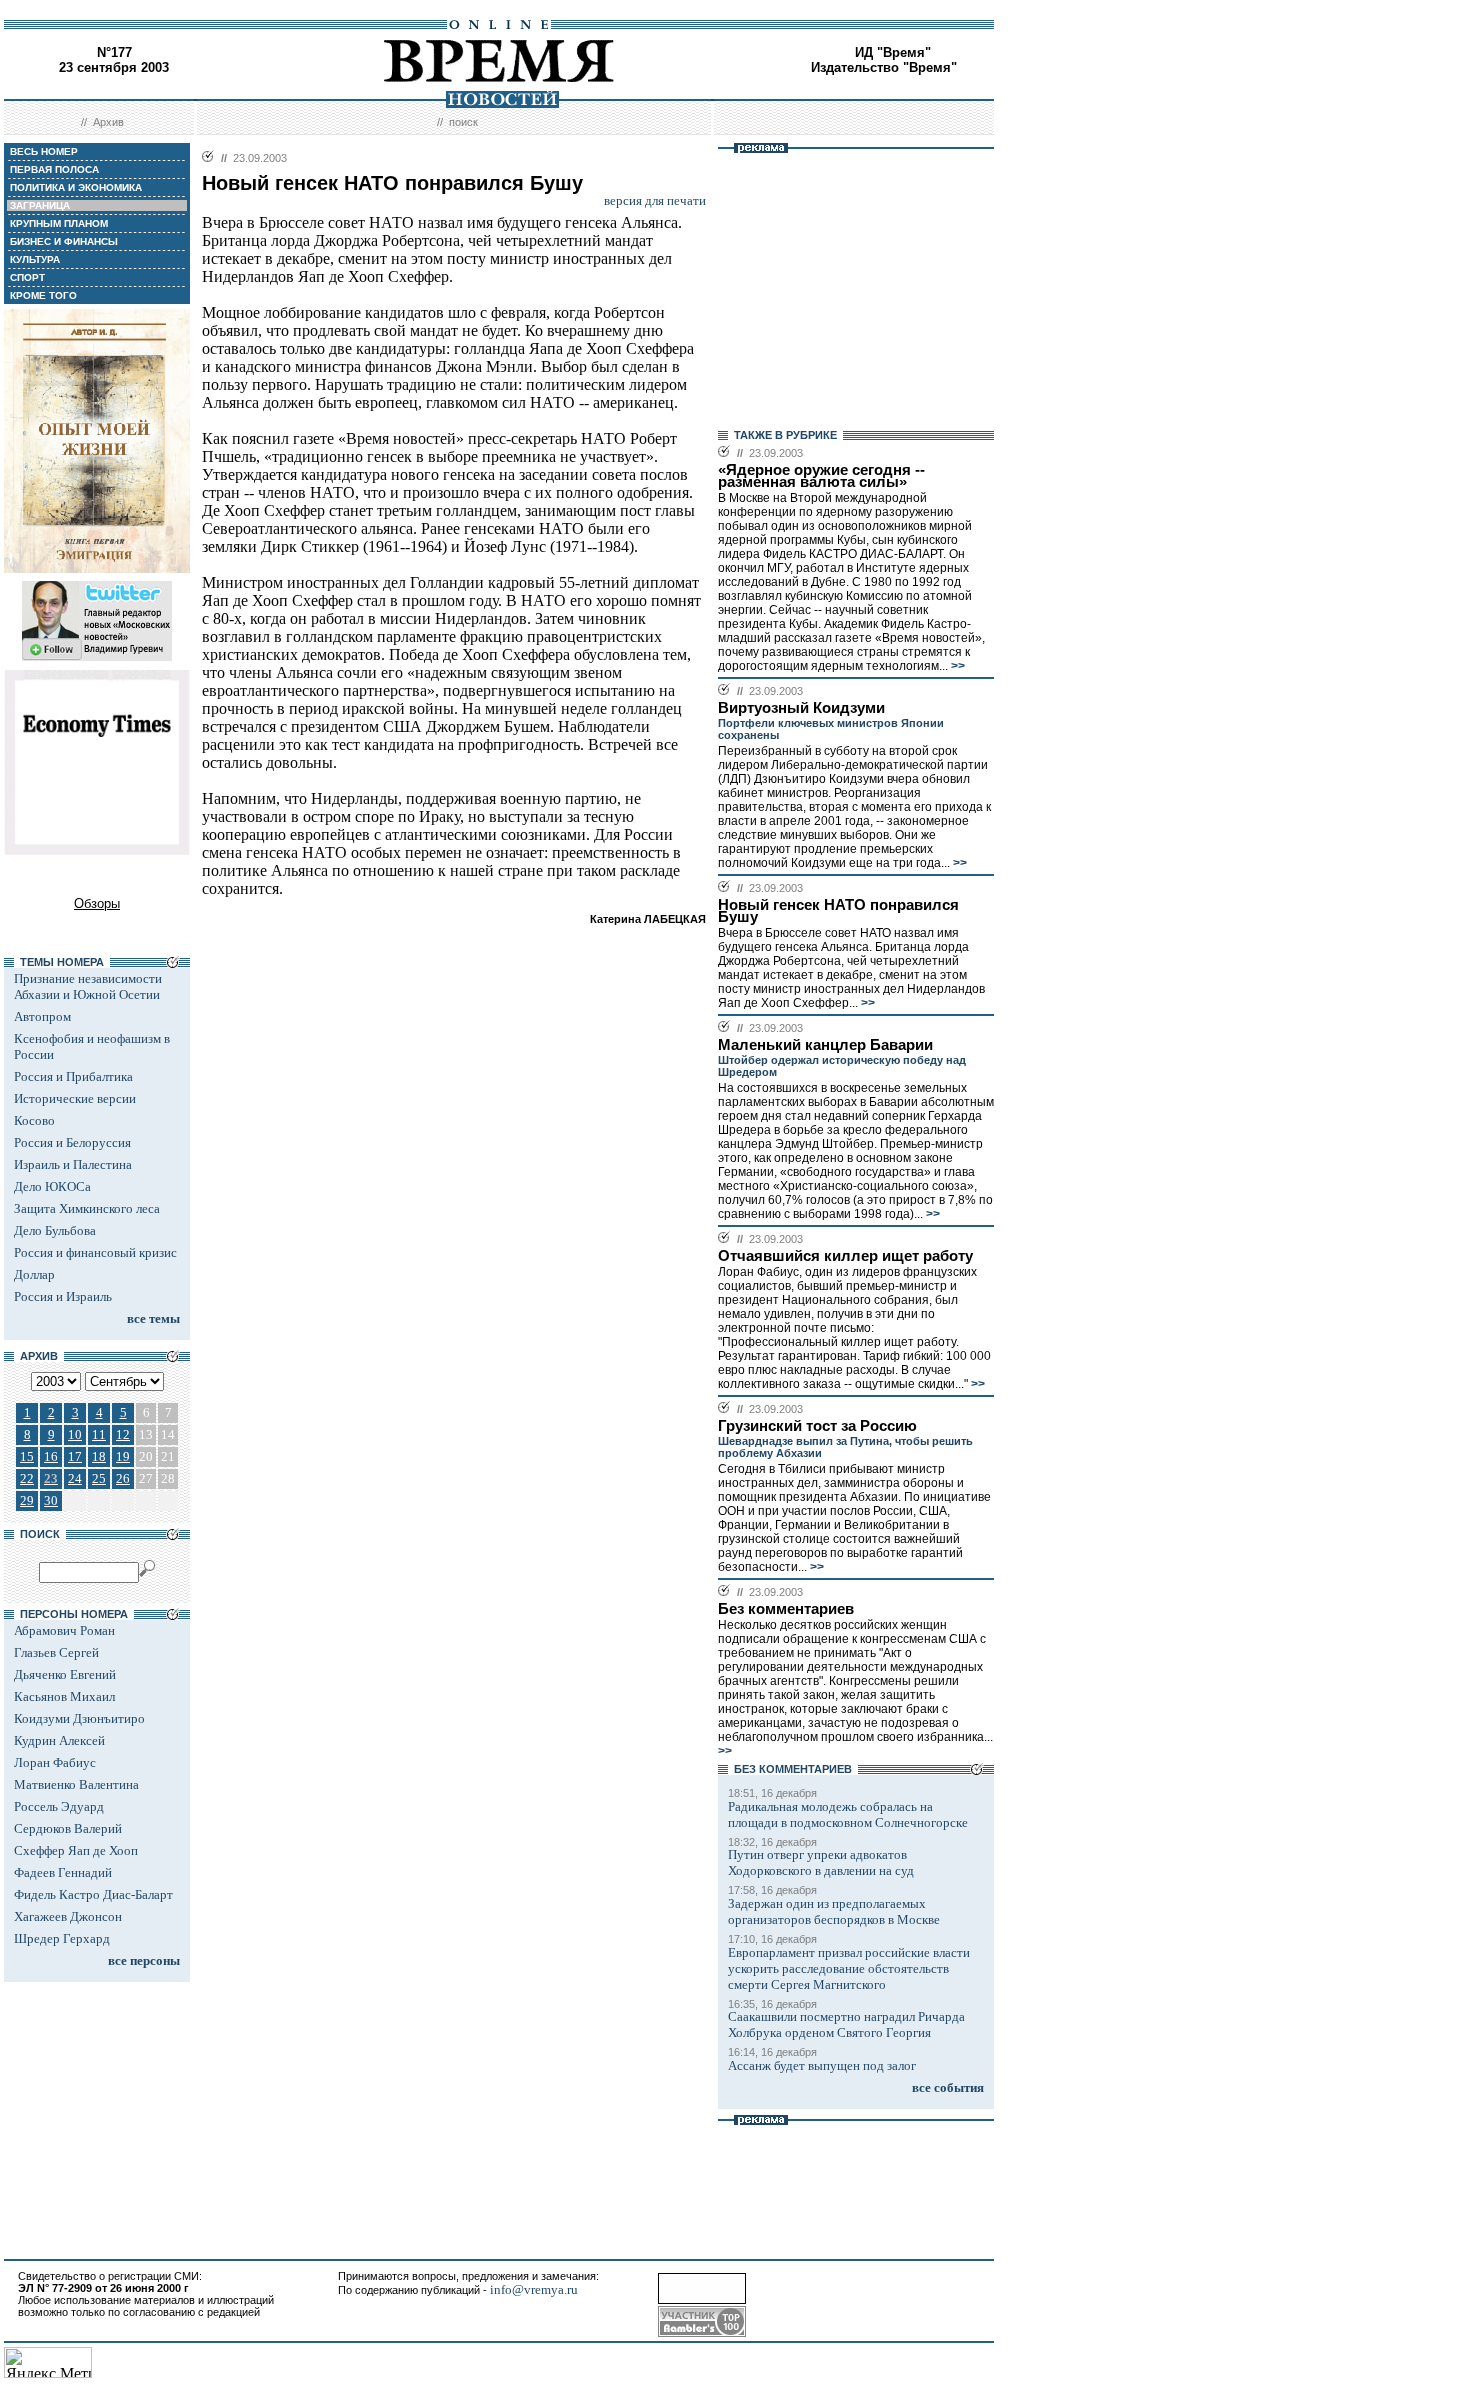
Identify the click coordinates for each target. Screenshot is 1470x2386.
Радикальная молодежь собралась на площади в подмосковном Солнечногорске (848, 1814)
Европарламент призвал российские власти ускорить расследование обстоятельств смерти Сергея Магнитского (849, 1968)
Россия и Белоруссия (72, 1142)
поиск (463, 122)
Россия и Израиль (63, 1296)
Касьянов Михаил (64, 1696)
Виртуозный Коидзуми (801, 708)
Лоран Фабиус (55, 1762)
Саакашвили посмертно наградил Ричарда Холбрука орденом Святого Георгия (846, 2024)
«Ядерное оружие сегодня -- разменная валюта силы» (821, 476)
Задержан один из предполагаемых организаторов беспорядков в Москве (834, 1911)
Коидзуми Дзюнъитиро (79, 1718)
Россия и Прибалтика (73, 1076)
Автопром (42, 1016)
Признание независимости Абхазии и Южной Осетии (88, 986)
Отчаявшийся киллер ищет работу (845, 1256)
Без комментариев (786, 1609)
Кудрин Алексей (59, 1740)
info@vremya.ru (534, 2289)
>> (956, 666)
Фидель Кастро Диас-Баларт (93, 1894)
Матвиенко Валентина (76, 1784)
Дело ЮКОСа (52, 1186)
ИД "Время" (893, 52)
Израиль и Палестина (73, 1164)
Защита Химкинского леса (87, 1208)
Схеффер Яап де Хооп (76, 1850)
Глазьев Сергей (56, 1652)
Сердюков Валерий (68, 1828)
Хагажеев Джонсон (68, 1916)
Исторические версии (75, 1098)
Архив (108, 122)
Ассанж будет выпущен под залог (822, 2065)
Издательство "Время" (884, 67)
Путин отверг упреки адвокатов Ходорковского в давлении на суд (821, 1862)
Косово (34, 1120)
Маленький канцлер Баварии (825, 1045)
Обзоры (97, 903)
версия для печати (655, 200)
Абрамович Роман (64, 1630)
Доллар (34, 1274)
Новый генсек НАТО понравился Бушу (838, 911)
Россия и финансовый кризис (95, 1252)
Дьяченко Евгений (65, 1674)
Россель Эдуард (59, 1806)
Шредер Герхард (62, 1938)
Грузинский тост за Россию (817, 1426)
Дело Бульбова (55, 1230)
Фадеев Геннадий (63, 1872)
